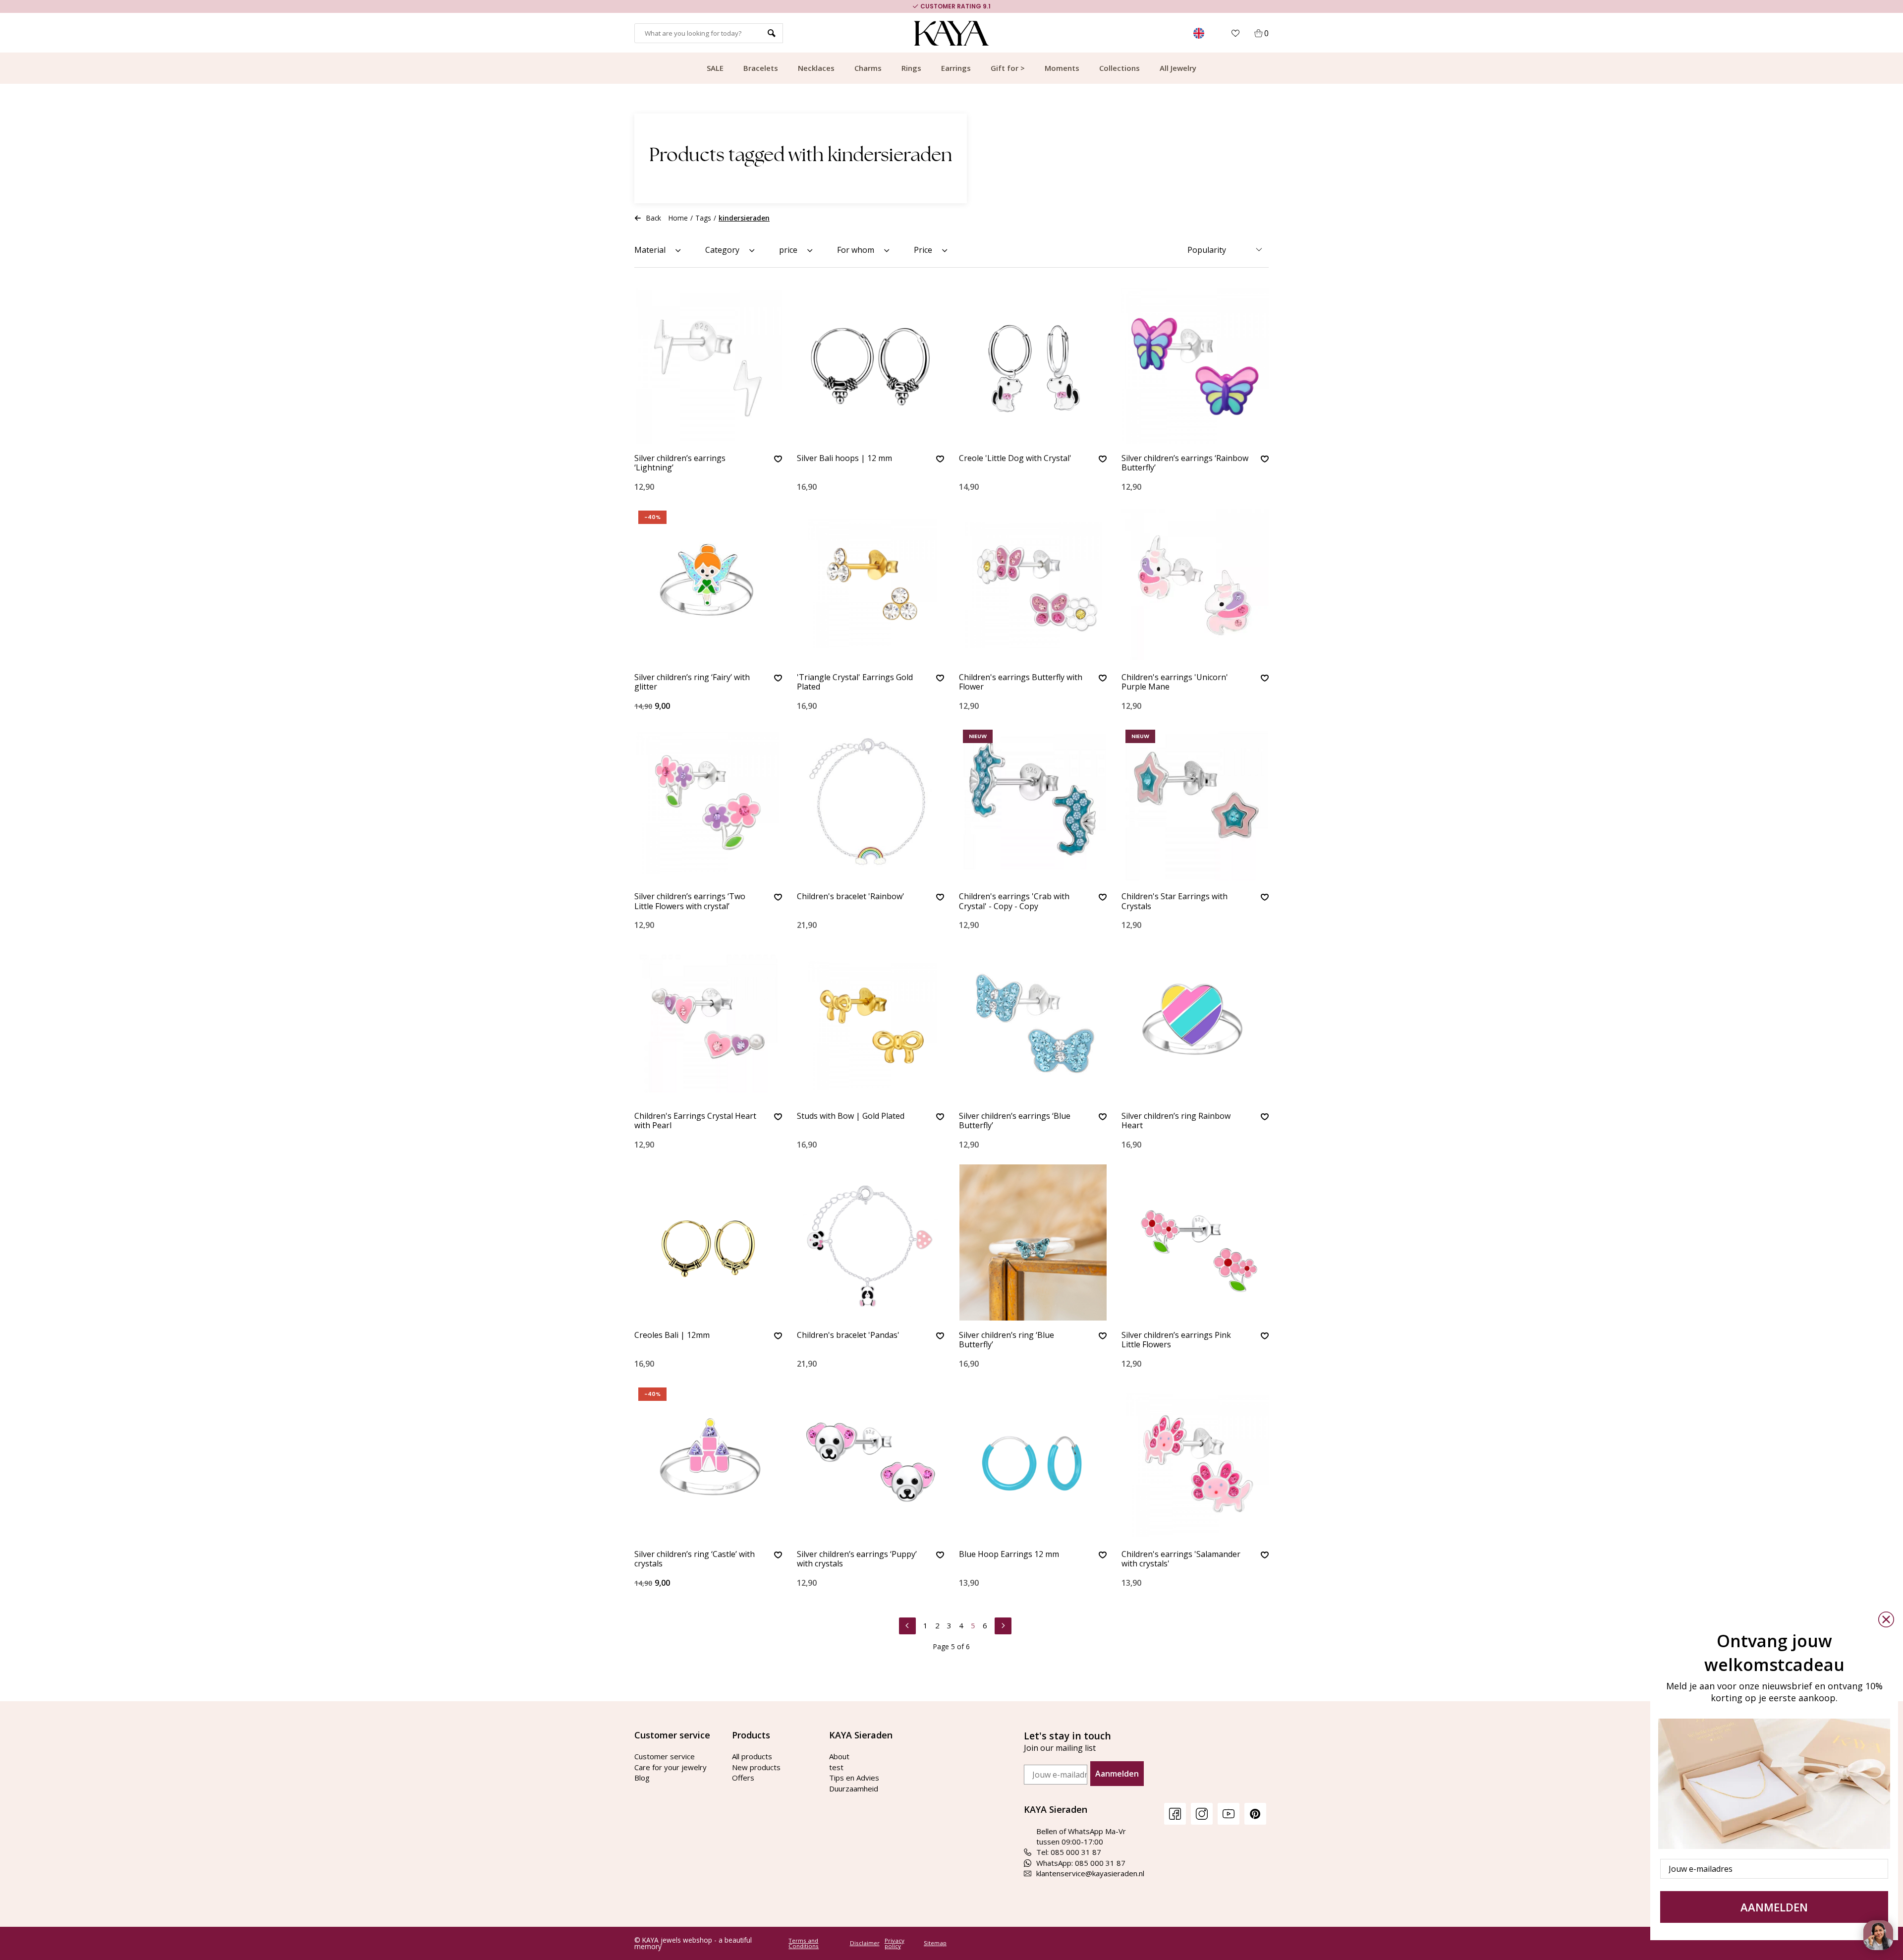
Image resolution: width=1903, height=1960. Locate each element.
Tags (703, 218)
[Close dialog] (1886, 1619)
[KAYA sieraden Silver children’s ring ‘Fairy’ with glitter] (708, 585)
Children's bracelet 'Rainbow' (851, 897)
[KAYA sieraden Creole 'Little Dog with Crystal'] (1033, 366)
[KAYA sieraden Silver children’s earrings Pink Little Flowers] (1195, 1242)
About (839, 1756)
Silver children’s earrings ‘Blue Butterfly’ (1015, 1121)
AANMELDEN (1774, 1907)
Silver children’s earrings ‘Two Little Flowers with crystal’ (690, 901)
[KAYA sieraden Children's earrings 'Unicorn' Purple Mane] (1195, 585)
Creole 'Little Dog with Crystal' (1015, 459)
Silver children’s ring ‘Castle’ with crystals (695, 1559)
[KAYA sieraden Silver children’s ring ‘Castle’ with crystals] (708, 1462)
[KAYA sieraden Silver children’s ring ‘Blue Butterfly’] (1033, 1242)
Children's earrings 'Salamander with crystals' (1181, 1559)
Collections (1119, 68)
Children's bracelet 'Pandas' (848, 1335)
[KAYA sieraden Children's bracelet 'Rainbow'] (871, 804)
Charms (868, 68)
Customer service (665, 1756)
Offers (743, 1778)
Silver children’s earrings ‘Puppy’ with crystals (857, 1559)
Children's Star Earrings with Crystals (1175, 901)
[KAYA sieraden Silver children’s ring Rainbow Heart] (1195, 1023)
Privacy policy (895, 1943)
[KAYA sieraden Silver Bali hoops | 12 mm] (871, 366)
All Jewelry (1178, 68)
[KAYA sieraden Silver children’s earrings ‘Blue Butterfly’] (1033, 1023)
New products (756, 1767)
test (836, 1767)
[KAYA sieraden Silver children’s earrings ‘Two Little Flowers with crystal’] (708, 804)
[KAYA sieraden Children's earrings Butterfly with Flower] (1033, 585)
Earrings (956, 68)
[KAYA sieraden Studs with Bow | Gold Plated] (871, 1023)
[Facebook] (1175, 1814)
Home (678, 218)
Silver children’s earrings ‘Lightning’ (680, 463)
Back (654, 218)
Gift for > (1008, 68)
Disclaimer (865, 1943)
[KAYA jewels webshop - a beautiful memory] (952, 33)
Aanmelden (1117, 1774)
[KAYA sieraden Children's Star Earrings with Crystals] (1195, 804)
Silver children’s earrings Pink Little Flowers (1176, 1340)
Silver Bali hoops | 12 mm (844, 459)
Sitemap (935, 1943)
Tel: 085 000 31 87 (1069, 1852)
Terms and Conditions (804, 1943)
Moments (1062, 68)
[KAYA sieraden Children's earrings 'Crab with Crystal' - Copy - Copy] (1033, 804)
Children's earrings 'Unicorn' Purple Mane (1175, 682)
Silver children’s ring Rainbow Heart (1176, 1121)
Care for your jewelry (671, 1767)
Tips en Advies (854, 1778)
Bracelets (761, 68)
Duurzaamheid (854, 1788)
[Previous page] (907, 1624)
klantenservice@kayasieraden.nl (1090, 1873)
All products (752, 1756)
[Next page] (1003, 1624)
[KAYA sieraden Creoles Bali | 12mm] (708, 1242)
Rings (911, 68)
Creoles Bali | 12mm (672, 1335)
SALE (715, 68)
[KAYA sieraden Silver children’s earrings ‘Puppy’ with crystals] (871, 1462)
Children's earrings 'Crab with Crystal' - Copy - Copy (1014, 901)
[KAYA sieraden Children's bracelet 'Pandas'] (871, 1242)
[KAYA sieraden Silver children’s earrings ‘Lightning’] (708, 366)
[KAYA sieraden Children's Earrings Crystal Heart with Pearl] (708, 1023)
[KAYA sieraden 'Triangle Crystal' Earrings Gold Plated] (871, 585)
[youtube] (1229, 1814)
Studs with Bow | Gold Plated (851, 1116)
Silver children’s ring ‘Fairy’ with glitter (692, 682)
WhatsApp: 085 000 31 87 (1081, 1863)
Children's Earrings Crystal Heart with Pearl (695, 1121)
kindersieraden (744, 218)
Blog (642, 1778)
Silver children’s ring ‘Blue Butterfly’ (1007, 1340)
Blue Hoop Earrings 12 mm (1009, 1555)
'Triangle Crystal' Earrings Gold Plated (855, 682)
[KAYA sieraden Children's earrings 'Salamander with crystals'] (1195, 1462)
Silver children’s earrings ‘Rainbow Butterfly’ (1185, 463)
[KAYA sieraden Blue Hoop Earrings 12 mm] (1033, 1462)
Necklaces (816, 68)
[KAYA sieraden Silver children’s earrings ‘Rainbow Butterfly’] (1195, 366)
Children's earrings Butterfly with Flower (1021, 682)
